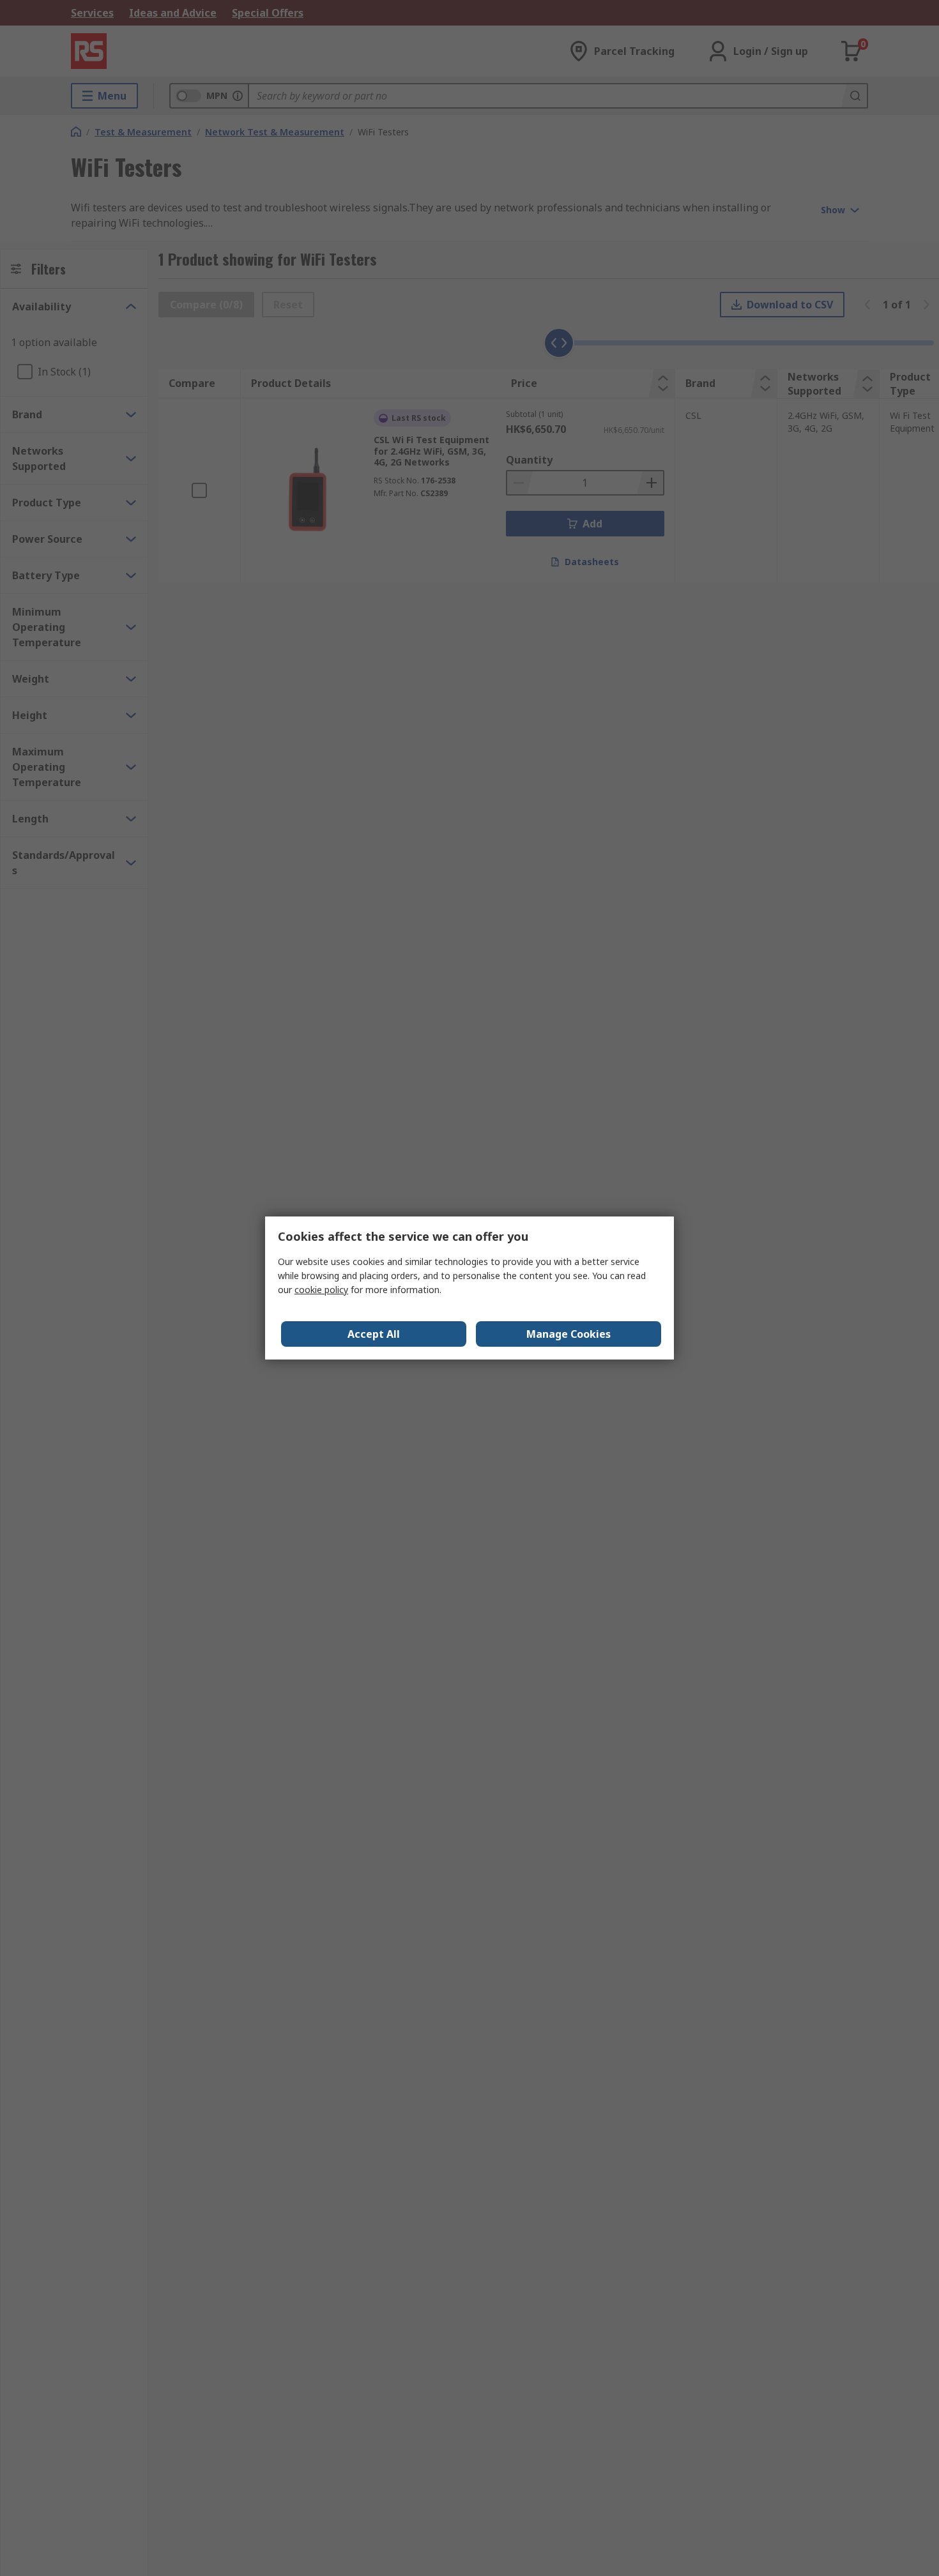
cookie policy (321, 1290)
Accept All (374, 1334)
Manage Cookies (569, 1334)
